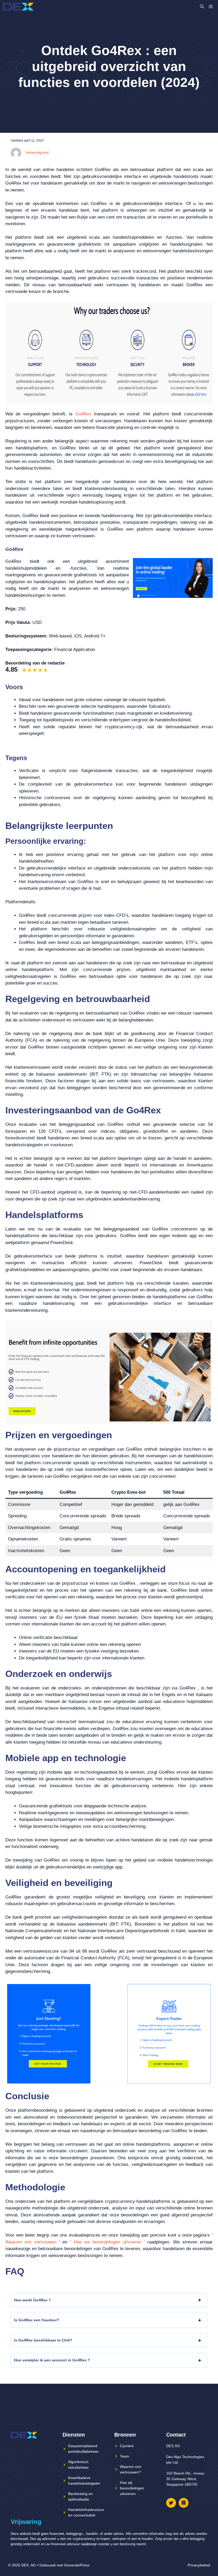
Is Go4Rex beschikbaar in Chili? (43, 2340)
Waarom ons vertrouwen (31, 2242)
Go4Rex (83, 414)
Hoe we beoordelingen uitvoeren (107, 2242)
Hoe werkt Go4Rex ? (33, 2300)
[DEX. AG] (18, 7)
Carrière (127, 2446)
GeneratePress (77, 2565)
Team (125, 2456)
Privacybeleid (199, 2565)
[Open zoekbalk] (202, 7)
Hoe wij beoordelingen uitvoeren (132, 2488)
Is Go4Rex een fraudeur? (37, 2320)
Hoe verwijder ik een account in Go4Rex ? (52, 2360)
